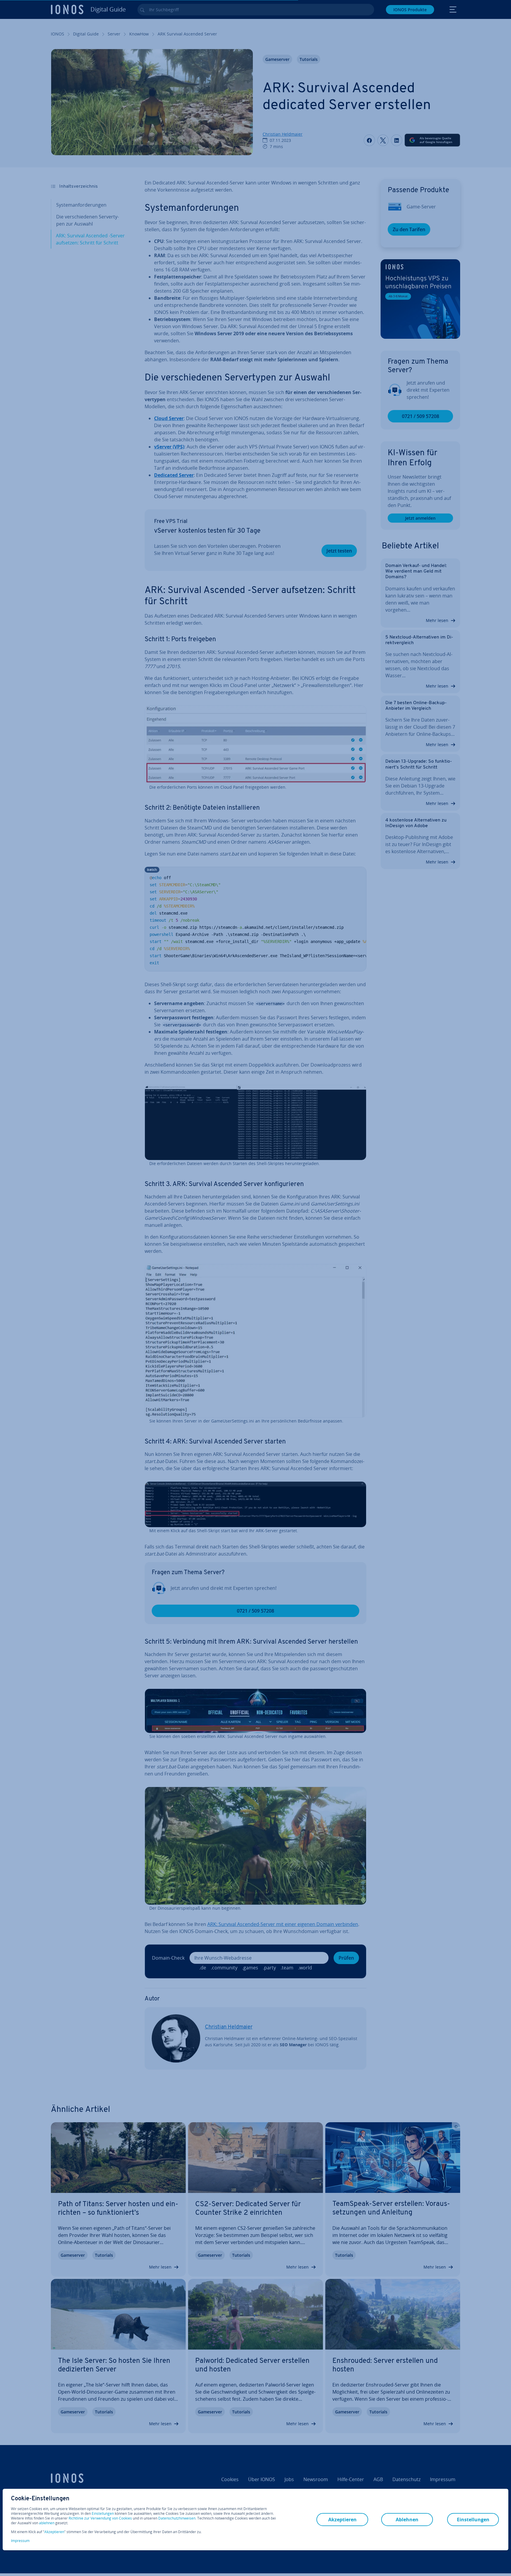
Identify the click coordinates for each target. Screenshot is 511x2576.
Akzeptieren (54, 2532)
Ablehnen (407, 2520)
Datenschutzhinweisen (177, 2518)
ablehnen (47, 2523)
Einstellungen (103, 2514)
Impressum (20, 2541)
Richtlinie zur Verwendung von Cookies (100, 2518)
